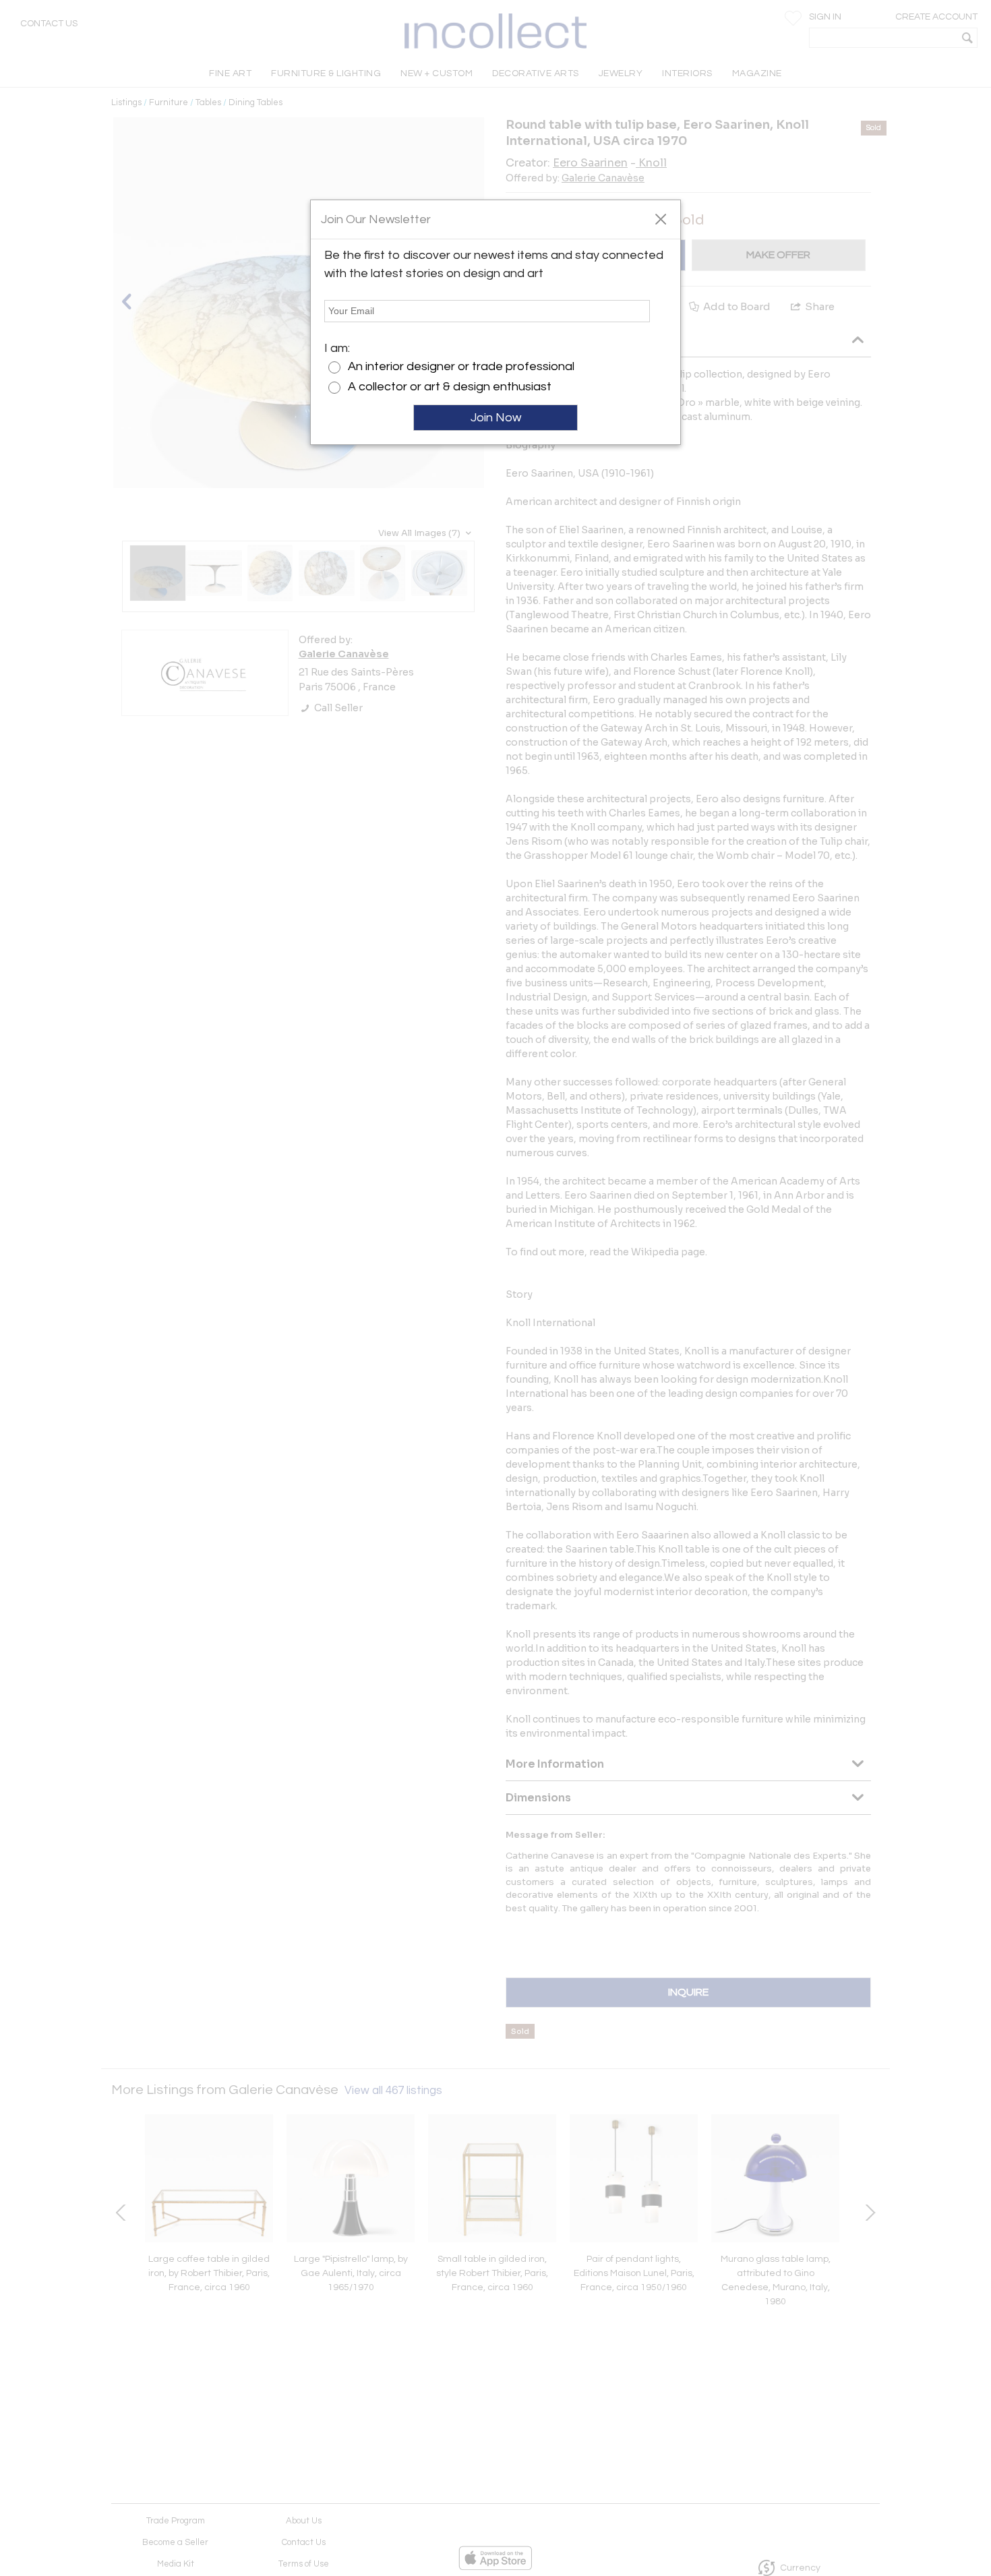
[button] (660, 218)
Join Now (496, 418)
